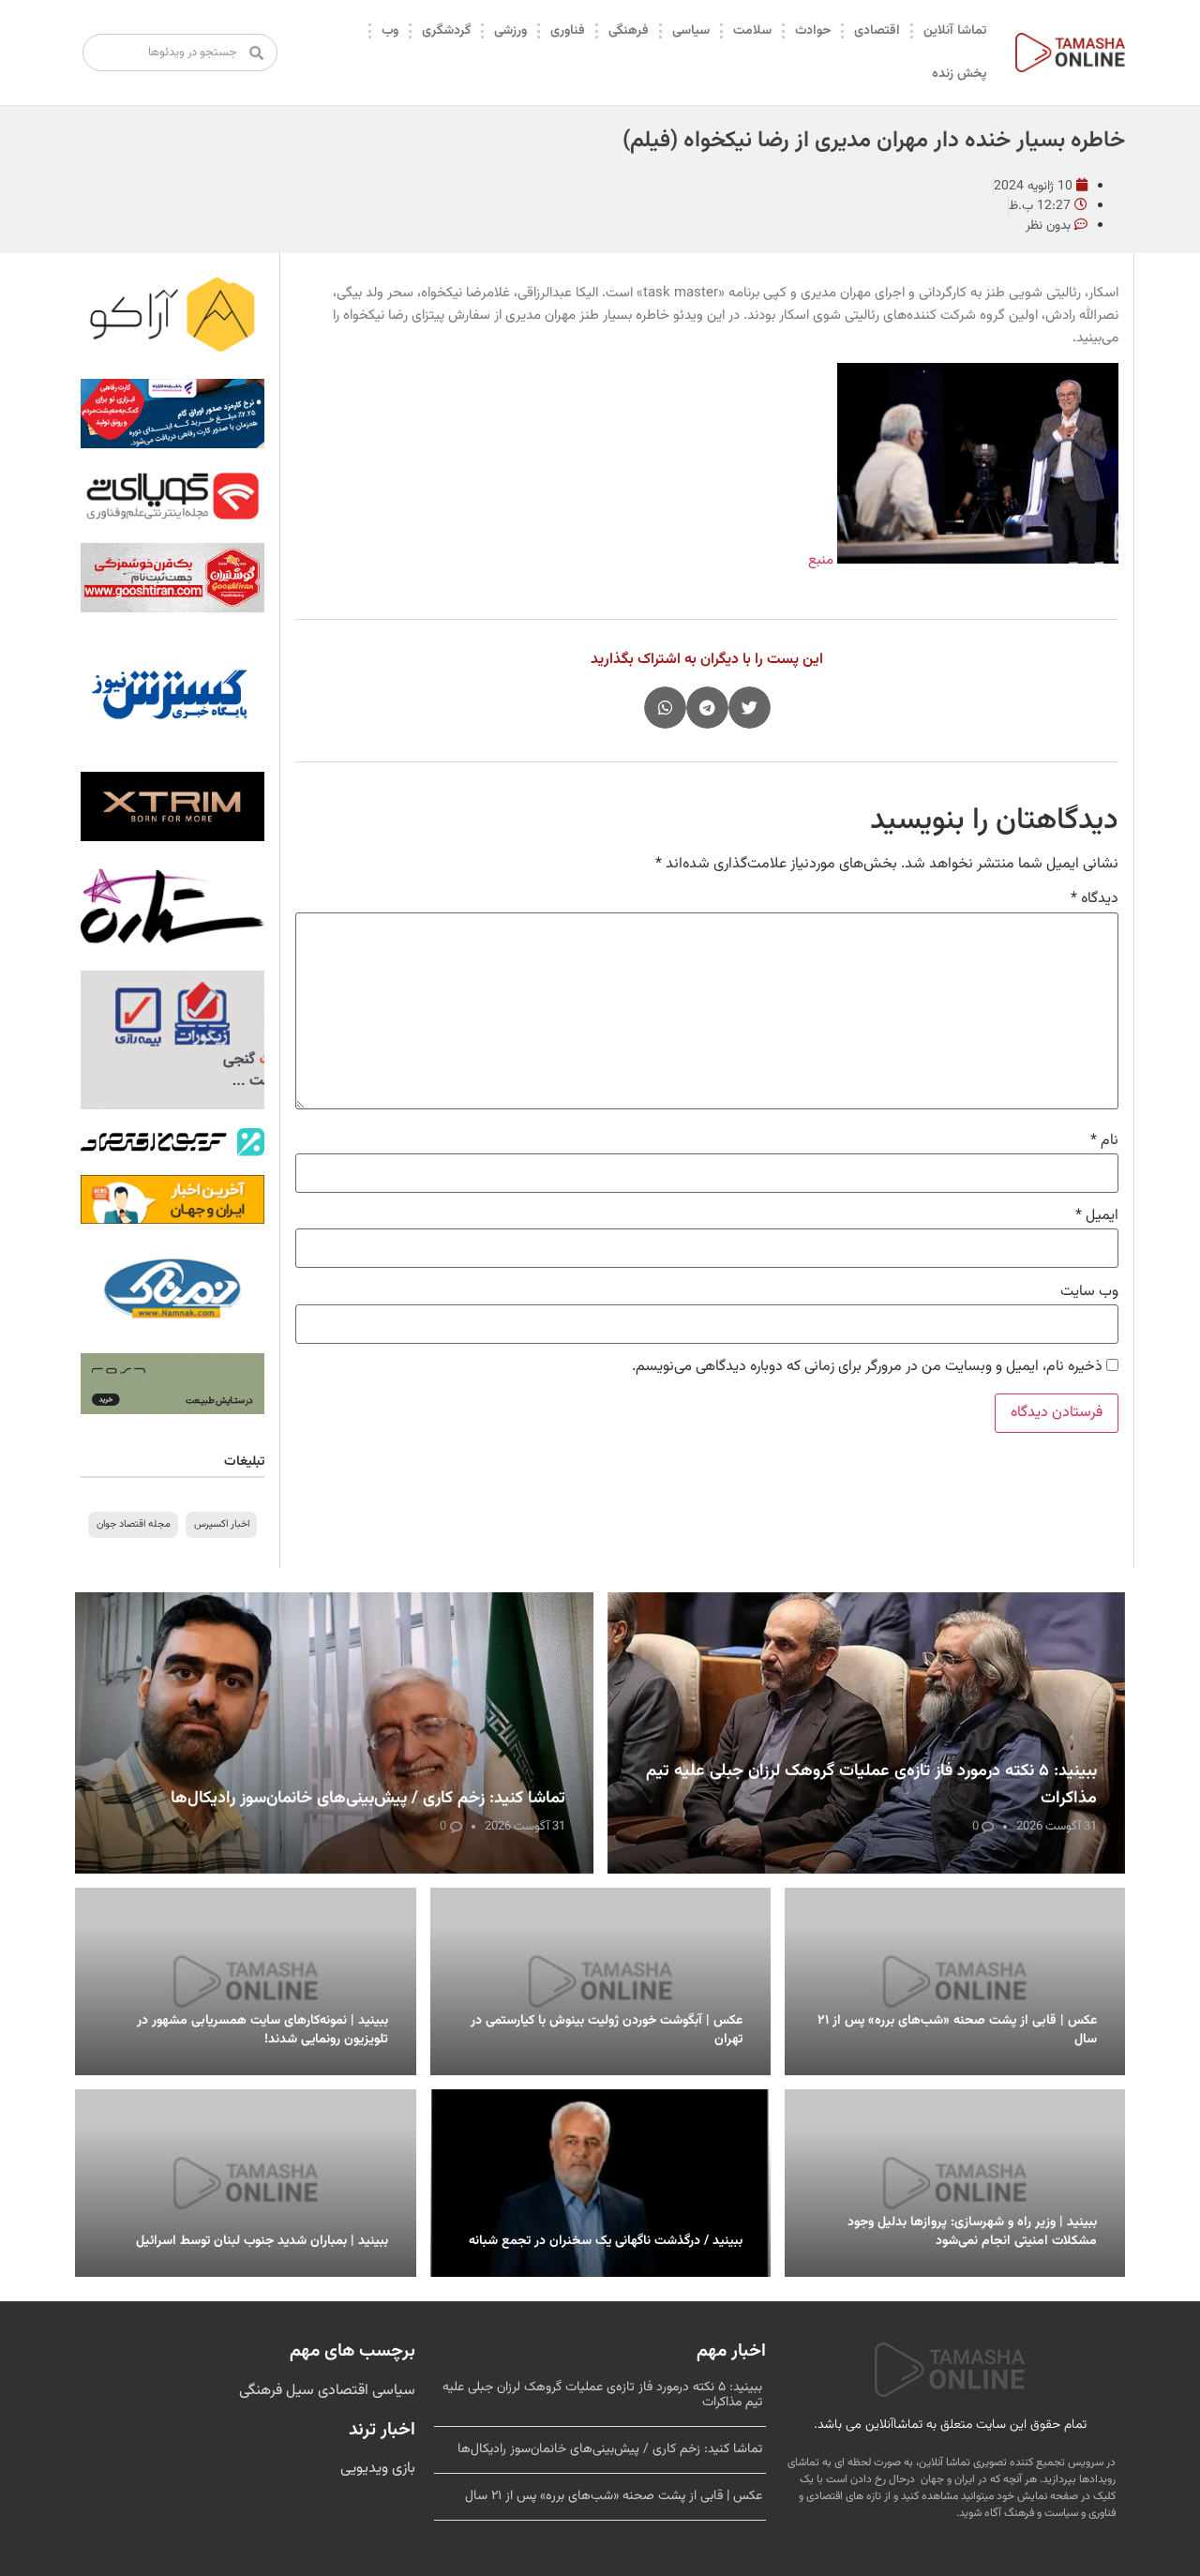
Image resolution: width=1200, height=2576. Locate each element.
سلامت (752, 31)
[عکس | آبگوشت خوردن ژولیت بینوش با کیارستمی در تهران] (600, 1981)
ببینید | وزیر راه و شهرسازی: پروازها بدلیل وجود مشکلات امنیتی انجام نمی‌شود (972, 2232)
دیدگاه (1095, 899)
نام (1104, 1141)
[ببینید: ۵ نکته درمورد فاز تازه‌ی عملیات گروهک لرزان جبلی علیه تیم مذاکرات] (867, 1733)
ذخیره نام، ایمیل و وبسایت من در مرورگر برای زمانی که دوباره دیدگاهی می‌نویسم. (867, 1367)
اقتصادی (877, 31)
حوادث (813, 31)
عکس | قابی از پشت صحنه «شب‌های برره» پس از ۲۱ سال (957, 2030)
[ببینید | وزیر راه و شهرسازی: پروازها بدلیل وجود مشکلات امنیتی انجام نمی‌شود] (955, 2183)
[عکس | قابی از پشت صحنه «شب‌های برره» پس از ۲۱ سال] (955, 1981)
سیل (298, 2391)
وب (390, 31)
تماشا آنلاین (955, 31)
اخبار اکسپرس (222, 1524)
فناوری (568, 31)
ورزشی (510, 31)
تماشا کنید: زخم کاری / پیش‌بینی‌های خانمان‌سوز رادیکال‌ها (368, 1799)
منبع (821, 560)
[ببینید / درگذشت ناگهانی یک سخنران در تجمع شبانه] (600, 2183)
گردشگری (446, 31)
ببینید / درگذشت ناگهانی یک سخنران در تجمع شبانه (606, 2241)
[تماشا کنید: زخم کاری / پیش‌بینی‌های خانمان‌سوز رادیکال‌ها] (334, 1733)
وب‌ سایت (1089, 1292)
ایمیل (1097, 1216)
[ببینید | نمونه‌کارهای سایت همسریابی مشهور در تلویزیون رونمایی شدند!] (245, 1981)
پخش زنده (959, 74)
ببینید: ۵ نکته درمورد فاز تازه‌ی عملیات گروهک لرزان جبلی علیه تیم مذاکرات (602, 2395)
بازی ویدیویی (378, 2469)
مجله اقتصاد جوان (134, 1524)
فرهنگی (629, 31)
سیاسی (691, 31)
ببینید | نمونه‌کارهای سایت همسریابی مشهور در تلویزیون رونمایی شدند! (262, 2030)
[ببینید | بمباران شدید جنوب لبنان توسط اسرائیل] (245, 2183)
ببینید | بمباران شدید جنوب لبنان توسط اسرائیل (262, 2241)
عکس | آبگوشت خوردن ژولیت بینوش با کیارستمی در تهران (607, 2030)
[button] (750, 708)
